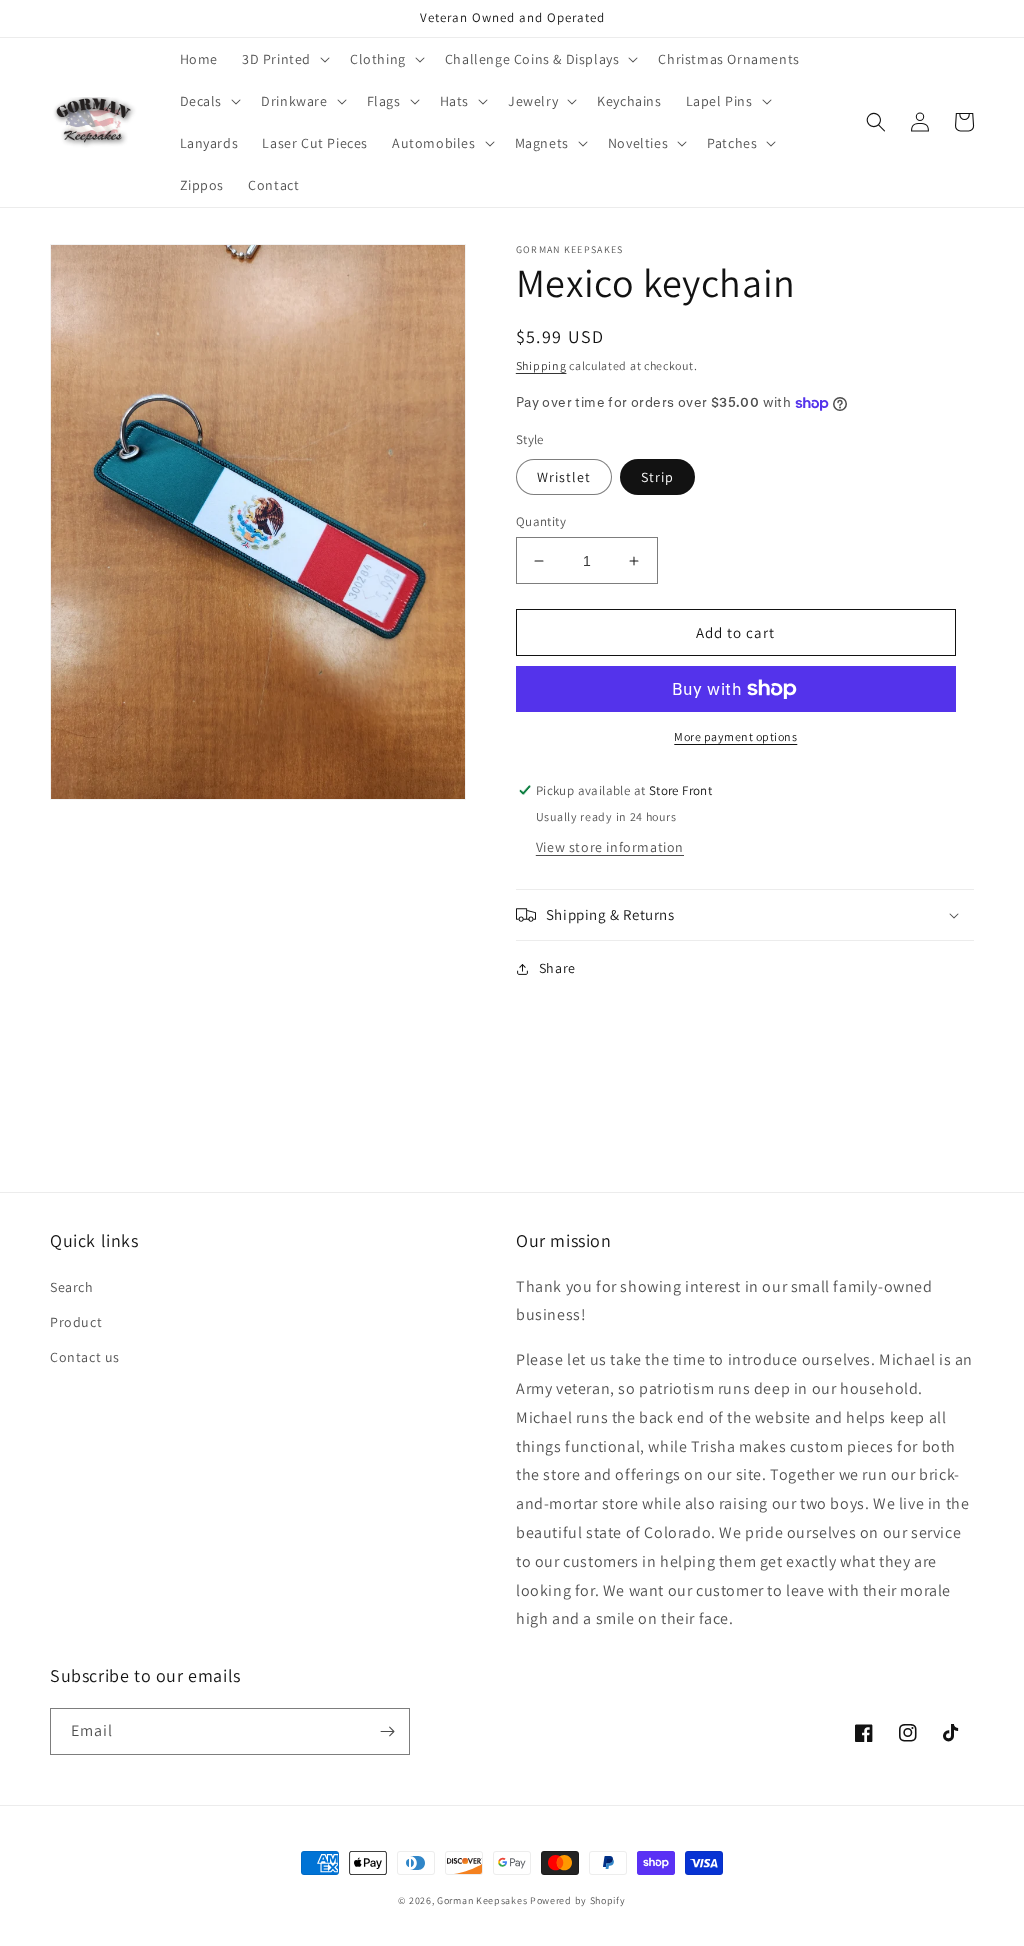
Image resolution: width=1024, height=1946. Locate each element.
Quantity (541, 521)
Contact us (85, 1357)
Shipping (541, 365)
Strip (657, 477)
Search (72, 1287)
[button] (284, 59)
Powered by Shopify (578, 1900)
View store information (610, 847)
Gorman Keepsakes (482, 1900)
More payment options (735, 736)
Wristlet (564, 477)
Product (76, 1322)
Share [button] (557, 968)
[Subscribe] (387, 1731)
